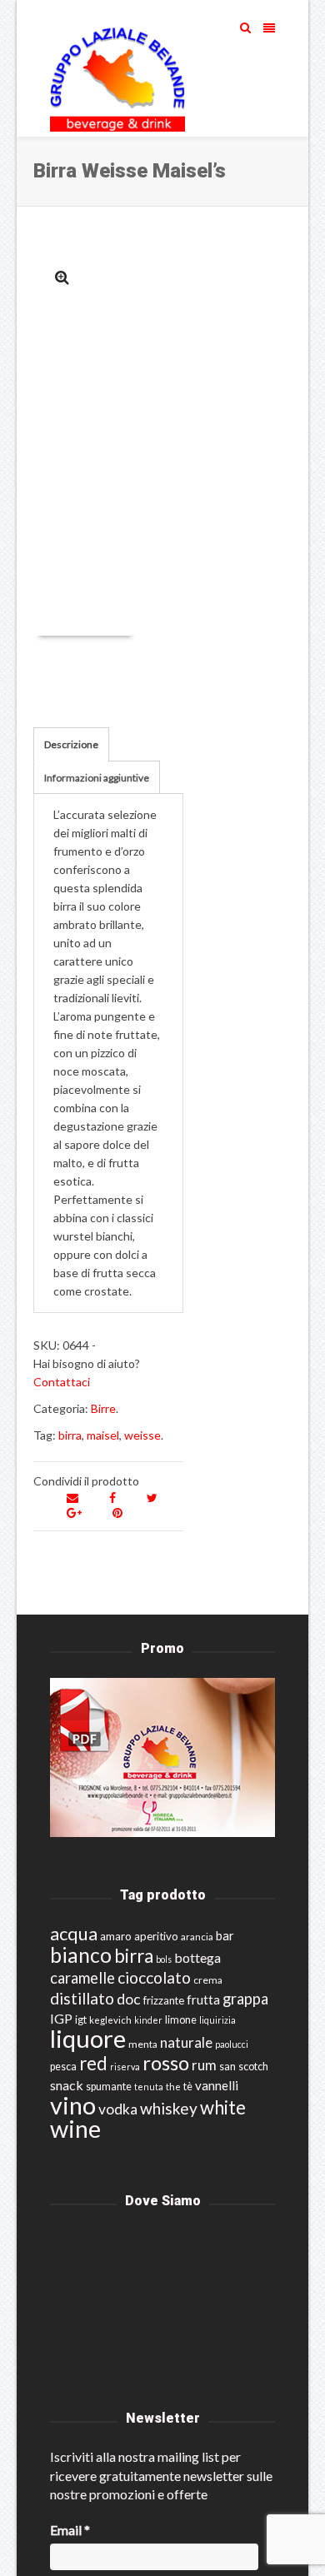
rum (204, 2065)
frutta (203, 1999)
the (173, 2087)
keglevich (110, 2020)
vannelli (217, 2085)
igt (81, 2019)
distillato (82, 1998)
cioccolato (154, 1977)
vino (73, 2105)
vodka (118, 2109)
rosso (166, 2063)
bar (225, 1935)
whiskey (169, 2108)
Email (70, 2530)
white (223, 2107)
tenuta (149, 2087)
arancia (197, 1937)
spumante (109, 2087)
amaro (116, 1936)
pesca (63, 2067)
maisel (103, 1435)
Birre (103, 1408)
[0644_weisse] (62, 277)
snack (67, 2085)
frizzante (164, 2000)
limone (181, 2020)
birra (70, 1435)
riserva (125, 2067)
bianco (81, 1955)
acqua (74, 1933)
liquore (88, 2038)
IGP (61, 2018)
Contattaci (62, 1382)
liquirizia (217, 2020)
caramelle (82, 1978)
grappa (245, 1999)
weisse (142, 1435)
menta (143, 2044)
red (93, 2063)
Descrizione (71, 744)
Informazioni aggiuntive (97, 778)
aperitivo (156, 1936)
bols (164, 1959)
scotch (253, 2067)
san (227, 2066)
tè (188, 2087)
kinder (148, 2020)
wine (75, 2129)
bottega (197, 1957)
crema (208, 1980)
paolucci (232, 2044)
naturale (186, 2042)
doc (129, 1999)
